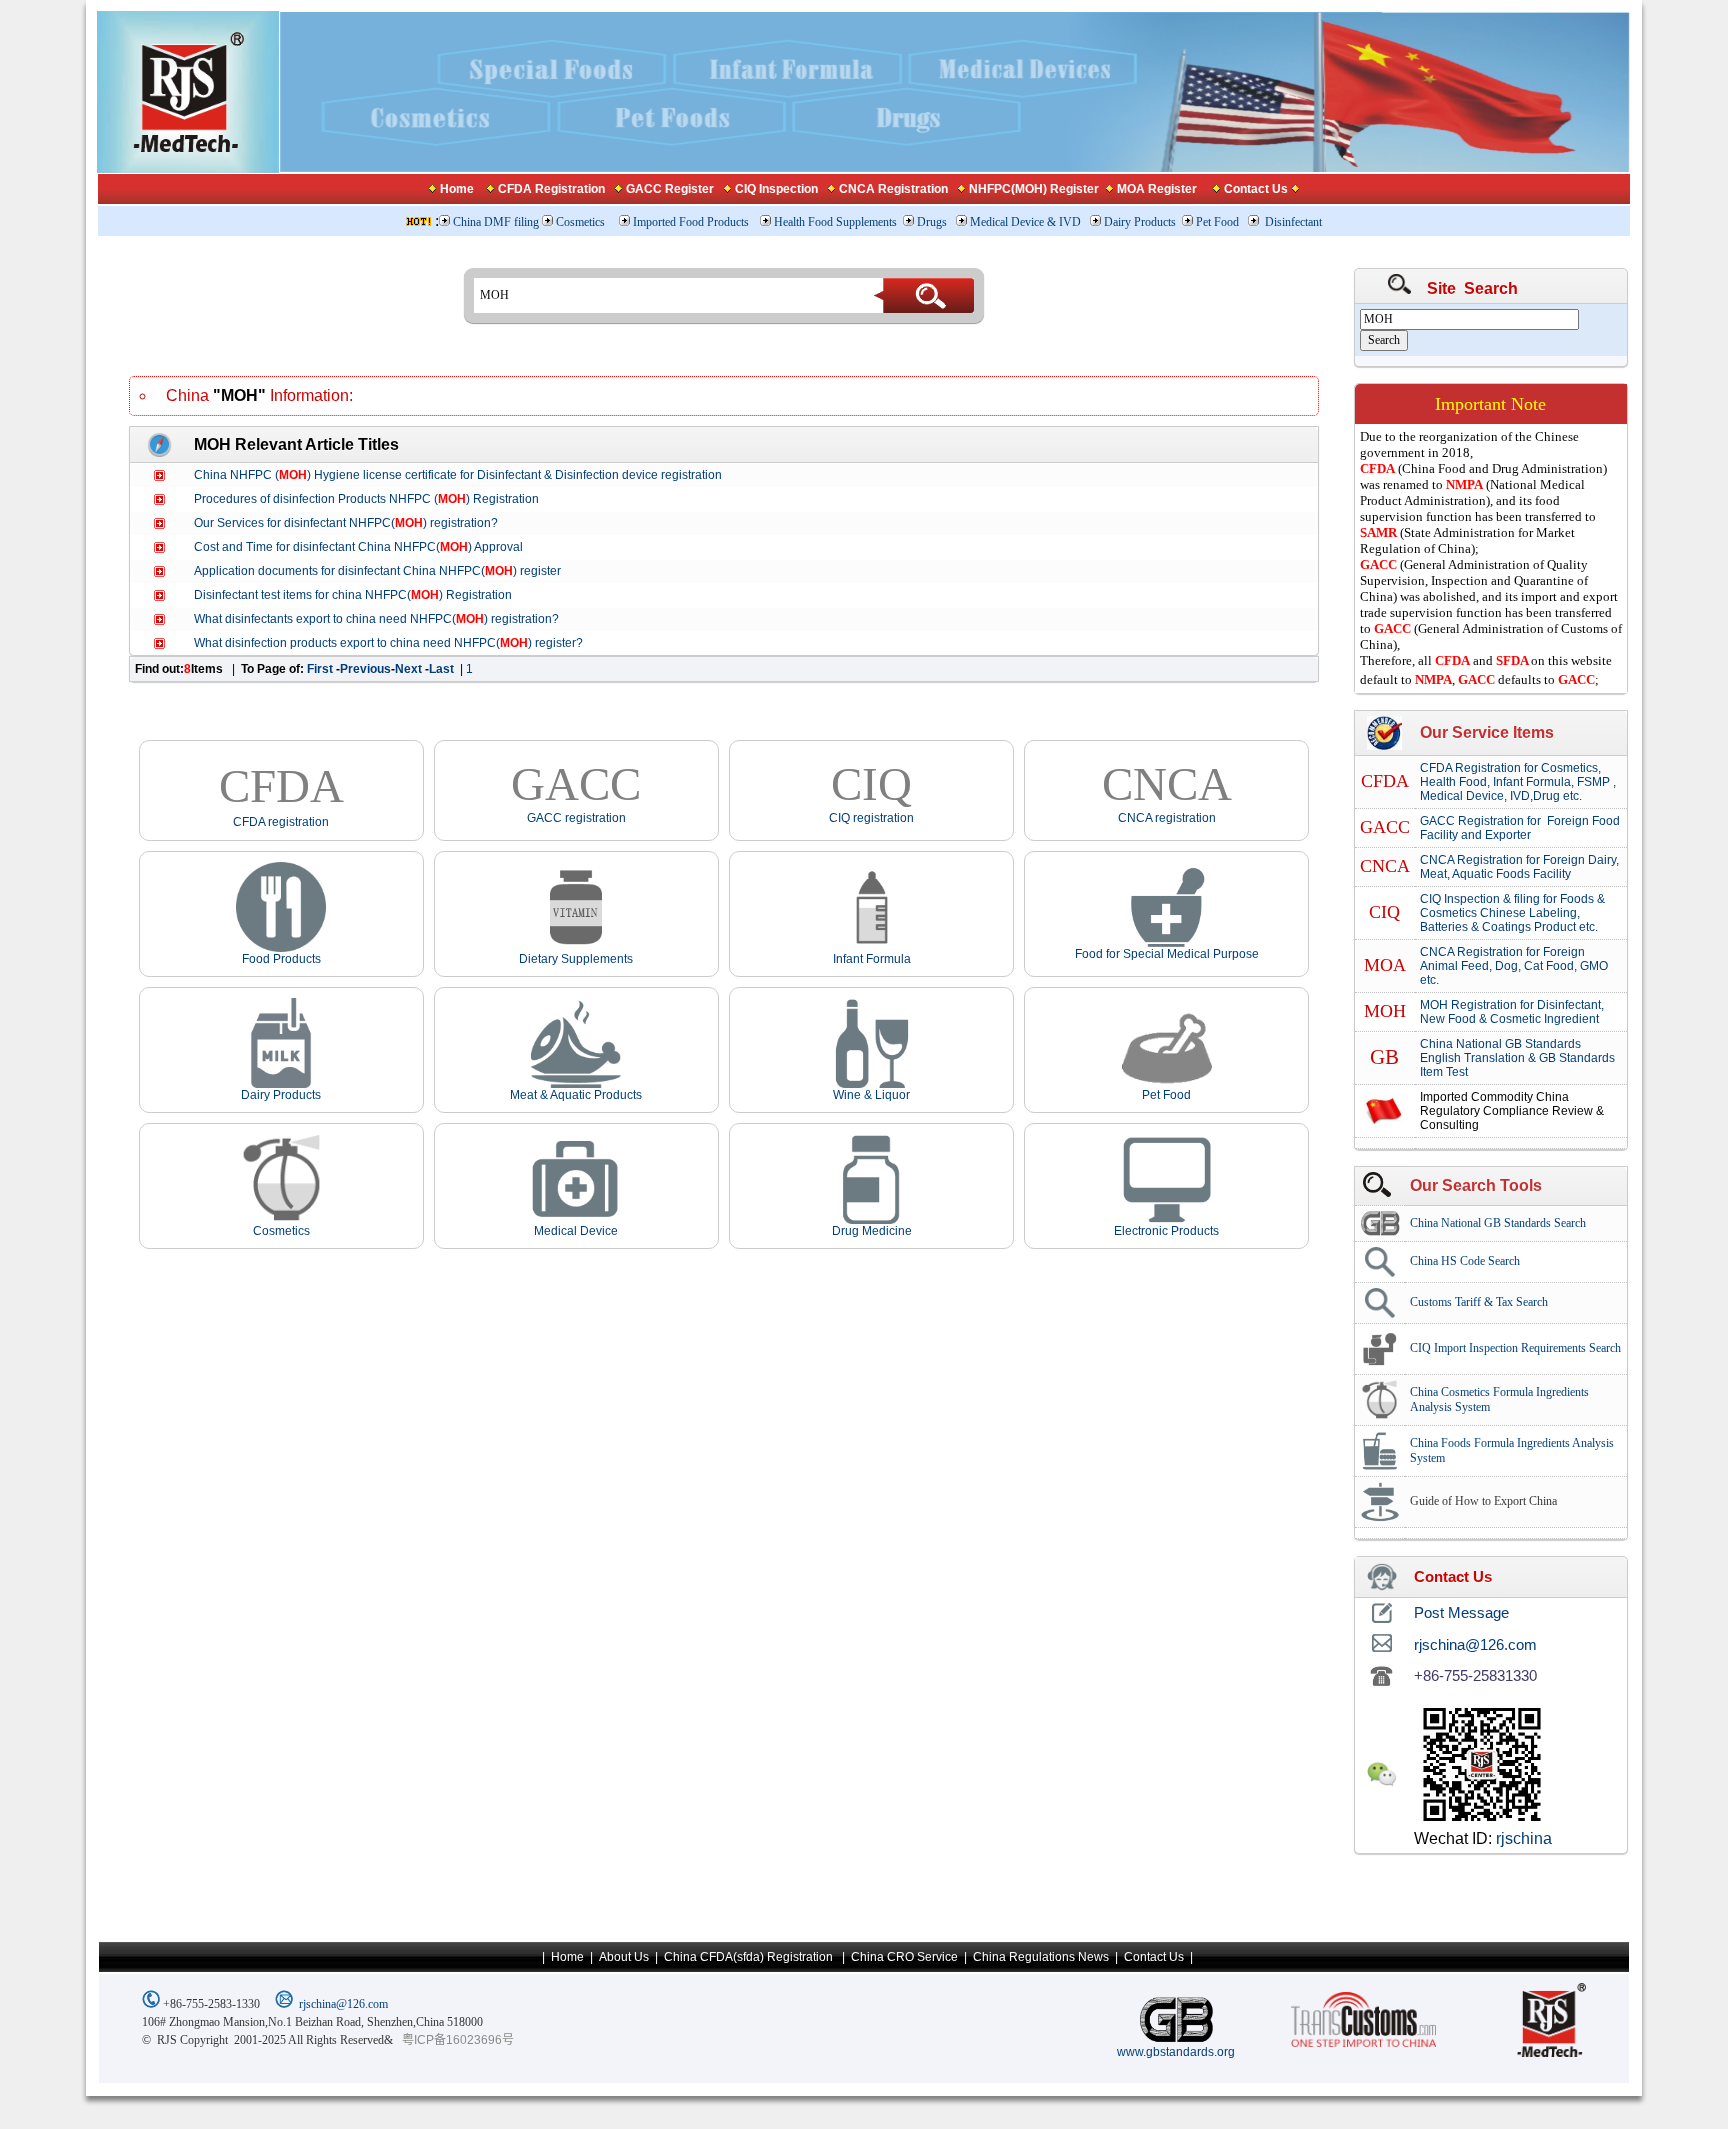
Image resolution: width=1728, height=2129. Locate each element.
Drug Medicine (872, 1231)
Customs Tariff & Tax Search (1479, 1302)
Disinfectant (1293, 222)
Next (410, 669)
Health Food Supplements (835, 222)
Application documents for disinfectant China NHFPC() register (377, 571)
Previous (365, 669)
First (321, 669)
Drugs (933, 222)
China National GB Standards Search (1498, 1223)
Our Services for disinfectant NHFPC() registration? (346, 523)
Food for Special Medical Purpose (1167, 954)
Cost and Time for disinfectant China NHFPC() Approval (358, 547)
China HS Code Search (1465, 1261)
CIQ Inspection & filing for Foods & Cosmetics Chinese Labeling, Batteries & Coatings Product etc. (1512, 913)
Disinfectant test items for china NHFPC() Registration (353, 595)
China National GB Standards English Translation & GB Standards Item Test (1517, 1058)
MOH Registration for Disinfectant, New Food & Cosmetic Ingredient (1512, 1012)
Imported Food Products (691, 222)
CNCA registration (1167, 818)
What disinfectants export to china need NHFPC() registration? (376, 619)
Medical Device (576, 1231)
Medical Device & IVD (1027, 222)
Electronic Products (1166, 1231)
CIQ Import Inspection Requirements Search (1515, 1348)
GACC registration (576, 818)
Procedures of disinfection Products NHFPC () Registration (366, 499)
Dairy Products (1140, 222)
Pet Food (1217, 222)
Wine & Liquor (871, 1095)
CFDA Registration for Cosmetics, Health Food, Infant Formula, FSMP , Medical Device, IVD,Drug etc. (1518, 782)
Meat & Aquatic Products (576, 1095)
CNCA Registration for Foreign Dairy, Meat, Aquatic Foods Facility (1519, 867)
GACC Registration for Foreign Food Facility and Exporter (1520, 828)
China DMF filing (496, 222)
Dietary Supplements (576, 959)
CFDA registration (281, 822)
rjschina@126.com (343, 2004)
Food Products (281, 959)
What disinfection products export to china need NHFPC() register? (388, 643)
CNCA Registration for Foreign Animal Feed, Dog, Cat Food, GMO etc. (1514, 966)
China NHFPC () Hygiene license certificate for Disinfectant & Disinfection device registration (458, 475)
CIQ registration (871, 818)
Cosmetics (582, 222)
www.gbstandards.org (1176, 2052)
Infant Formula (872, 959)
